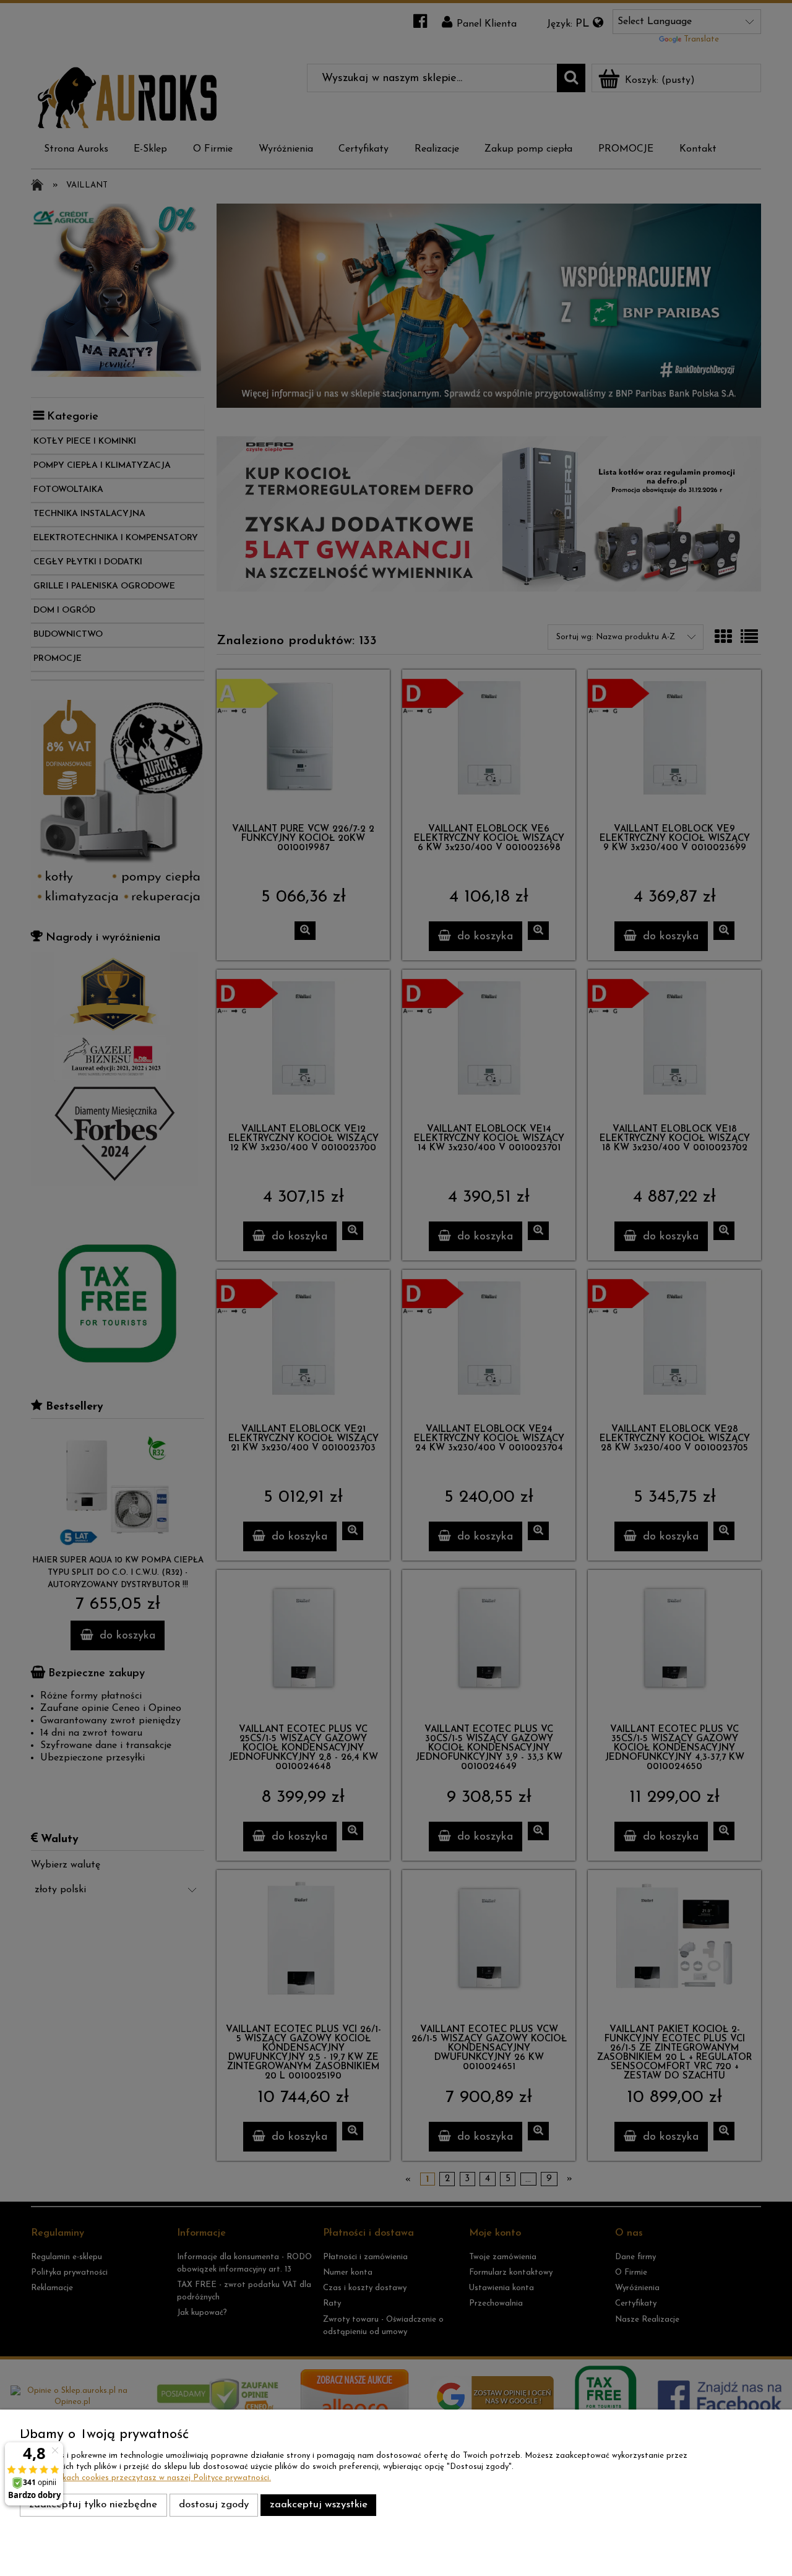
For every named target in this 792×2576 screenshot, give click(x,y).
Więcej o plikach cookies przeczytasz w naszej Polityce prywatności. (145, 2478)
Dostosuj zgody (214, 2505)
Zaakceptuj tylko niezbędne (93, 2505)
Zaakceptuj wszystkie (319, 2505)
